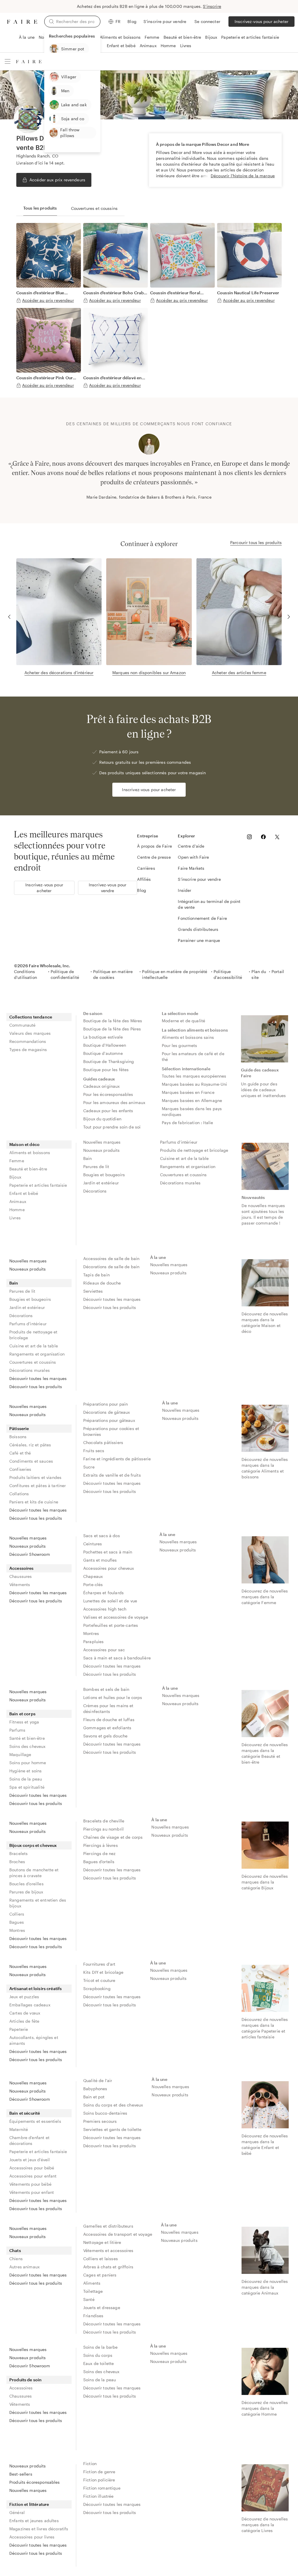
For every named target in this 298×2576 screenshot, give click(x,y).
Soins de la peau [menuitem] (26, 1779)
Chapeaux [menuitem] (93, 1576)
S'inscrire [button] (212, 6)
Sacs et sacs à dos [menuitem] (102, 1536)
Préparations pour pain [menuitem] (105, 1404)
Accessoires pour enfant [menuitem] (33, 2176)
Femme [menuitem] (17, 1161)
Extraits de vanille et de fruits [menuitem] (112, 1475)
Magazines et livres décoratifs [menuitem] (39, 2529)
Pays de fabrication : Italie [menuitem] (187, 1123)
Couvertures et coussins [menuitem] (183, 1175)
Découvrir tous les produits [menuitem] (36, 1387)
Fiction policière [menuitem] (99, 2480)
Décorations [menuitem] (95, 1191)
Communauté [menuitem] (23, 1025)
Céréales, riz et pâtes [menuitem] (30, 1445)
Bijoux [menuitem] (15, 1177)
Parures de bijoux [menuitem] (26, 1892)
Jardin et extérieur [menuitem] (101, 1183)
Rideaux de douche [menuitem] (102, 1283)
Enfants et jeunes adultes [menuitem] (34, 2521)
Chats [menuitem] (15, 2250)
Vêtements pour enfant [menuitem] (32, 2192)
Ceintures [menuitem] (93, 1544)
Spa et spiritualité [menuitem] (27, 1787)
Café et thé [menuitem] (20, 1453)
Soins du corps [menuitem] (98, 2355)
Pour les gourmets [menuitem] (180, 1045)
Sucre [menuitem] (89, 1467)
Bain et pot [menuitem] (94, 2097)
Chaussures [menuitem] (21, 1576)
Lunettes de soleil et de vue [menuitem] (110, 1601)
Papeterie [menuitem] (19, 2029)
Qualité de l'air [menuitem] (98, 2080)
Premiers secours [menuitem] (100, 2121)
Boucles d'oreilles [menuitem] (26, 1884)
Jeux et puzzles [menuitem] (24, 1997)
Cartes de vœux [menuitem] (25, 2013)
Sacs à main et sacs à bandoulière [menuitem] (117, 1658)
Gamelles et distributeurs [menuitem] (108, 2226)
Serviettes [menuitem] (93, 1291)
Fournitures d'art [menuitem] (99, 1964)
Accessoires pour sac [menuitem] (104, 1650)
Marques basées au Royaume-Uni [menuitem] (194, 1084)
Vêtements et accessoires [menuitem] (108, 2250)
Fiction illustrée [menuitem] (99, 2496)
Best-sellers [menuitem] (21, 2474)
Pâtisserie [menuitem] (19, 1428)
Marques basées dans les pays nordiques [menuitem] (192, 1111)
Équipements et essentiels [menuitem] (35, 2121)
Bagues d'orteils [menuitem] (99, 1862)
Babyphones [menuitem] (95, 2089)
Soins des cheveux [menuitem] (28, 1746)
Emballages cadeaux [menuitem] (30, 2005)
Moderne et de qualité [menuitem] (183, 1021)
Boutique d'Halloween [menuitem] (105, 1045)
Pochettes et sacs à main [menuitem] (108, 1552)
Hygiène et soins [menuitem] (25, 1771)
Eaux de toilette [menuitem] (99, 2363)
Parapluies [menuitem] (94, 1642)
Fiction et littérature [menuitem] (29, 2504)
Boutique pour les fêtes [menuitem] (106, 1070)
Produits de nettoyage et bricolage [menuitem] (194, 1150)
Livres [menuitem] (15, 1218)
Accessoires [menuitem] (22, 1568)
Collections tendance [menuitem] (31, 1017)
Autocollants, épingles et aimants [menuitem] (34, 2040)
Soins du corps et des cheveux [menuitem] (113, 2105)
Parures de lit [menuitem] (96, 1166)
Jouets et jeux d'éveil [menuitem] (30, 2160)
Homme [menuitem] (17, 1210)
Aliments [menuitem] (92, 2283)
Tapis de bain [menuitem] (96, 1275)
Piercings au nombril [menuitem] (103, 1829)
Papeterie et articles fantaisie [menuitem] (38, 1185)
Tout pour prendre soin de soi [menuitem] (112, 1127)
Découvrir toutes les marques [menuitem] (38, 1378)
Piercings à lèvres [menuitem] (101, 1845)
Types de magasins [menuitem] (28, 1049)
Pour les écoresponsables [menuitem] (108, 1094)
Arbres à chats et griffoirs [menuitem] (108, 2267)
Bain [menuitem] (88, 1158)
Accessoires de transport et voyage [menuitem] (118, 2234)
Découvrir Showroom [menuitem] (30, 1554)
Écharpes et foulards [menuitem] (103, 1593)
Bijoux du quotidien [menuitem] (102, 1119)
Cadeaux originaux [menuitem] (102, 1086)
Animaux (148, 46)
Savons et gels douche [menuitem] (105, 1736)
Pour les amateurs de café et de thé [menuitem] (194, 1056)
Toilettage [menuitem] (93, 2291)
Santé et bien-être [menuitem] (27, 1738)
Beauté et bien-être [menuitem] (28, 1169)
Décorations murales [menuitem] (180, 1183)
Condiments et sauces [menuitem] (31, 1461)
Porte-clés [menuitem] (93, 1584)
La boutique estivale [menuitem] (103, 1037)
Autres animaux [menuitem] (24, 2267)
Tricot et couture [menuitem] (99, 1980)
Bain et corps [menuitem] (22, 1714)
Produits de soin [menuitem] (25, 2380)
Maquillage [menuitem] (20, 1754)
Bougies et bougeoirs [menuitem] (104, 1175)
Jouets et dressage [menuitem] (102, 2307)
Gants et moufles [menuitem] (100, 1560)
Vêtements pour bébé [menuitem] (30, 2184)
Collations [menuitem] (19, 1494)
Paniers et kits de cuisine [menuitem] (34, 1502)
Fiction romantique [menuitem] (102, 2488)
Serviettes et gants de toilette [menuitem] (112, 2129)
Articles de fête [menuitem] (24, 2021)
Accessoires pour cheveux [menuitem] (109, 1568)
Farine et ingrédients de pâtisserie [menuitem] (117, 1459)
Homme (168, 46)
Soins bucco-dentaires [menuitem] (105, 2113)
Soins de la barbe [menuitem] (101, 2347)
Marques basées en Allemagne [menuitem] (192, 1100)
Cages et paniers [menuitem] (100, 2275)
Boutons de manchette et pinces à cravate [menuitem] (34, 1873)
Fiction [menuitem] (90, 2464)
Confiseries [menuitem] (20, 1469)
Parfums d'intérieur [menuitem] (179, 1142)
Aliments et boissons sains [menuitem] (188, 1037)
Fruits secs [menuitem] (94, 1451)
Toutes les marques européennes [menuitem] (194, 1076)
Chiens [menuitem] (16, 2259)
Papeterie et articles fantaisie (250, 37)
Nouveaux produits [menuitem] (102, 1150)
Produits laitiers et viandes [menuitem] (35, 1477)
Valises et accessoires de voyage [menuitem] (116, 1617)
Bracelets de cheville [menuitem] (104, 1821)
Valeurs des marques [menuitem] (30, 1033)
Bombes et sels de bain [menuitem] (106, 1689)
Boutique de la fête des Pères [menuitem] (112, 1029)
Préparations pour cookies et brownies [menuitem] (112, 1431)
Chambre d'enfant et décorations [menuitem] (29, 2140)
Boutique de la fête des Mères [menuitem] (113, 1021)
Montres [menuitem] (91, 1633)
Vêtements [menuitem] (20, 1584)
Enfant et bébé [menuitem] (24, 1193)
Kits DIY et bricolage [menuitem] (103, 1972)
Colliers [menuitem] (17, 1914)
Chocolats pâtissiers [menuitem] (103, 1442)
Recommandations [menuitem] (28, 1041)
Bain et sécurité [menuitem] (25, 2113)
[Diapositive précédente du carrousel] (12, 467)
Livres (186, 46)
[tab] (40, 208)
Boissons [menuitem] (18, 1437)
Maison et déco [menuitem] (24, 1144)
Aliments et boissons (120, 37)
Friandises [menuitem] (93, 2316)
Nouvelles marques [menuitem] (102, 1142)
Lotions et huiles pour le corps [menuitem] (113, 1697)
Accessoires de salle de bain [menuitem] (111, 1258)
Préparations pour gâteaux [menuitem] (109, 1420)
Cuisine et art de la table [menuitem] (184, 1158)
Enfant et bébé (121, 46)
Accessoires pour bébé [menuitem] (32, 2168)
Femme (152, 37)
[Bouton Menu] (8, 61)
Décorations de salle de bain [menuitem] (111, 1267)
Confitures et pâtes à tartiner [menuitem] (38, 1485)
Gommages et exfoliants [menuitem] (107, 1728)
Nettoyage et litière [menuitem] (102, 2242)
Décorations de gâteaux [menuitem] (107, 1412)
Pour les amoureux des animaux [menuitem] (114, 1102)
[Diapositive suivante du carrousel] (286, 467)
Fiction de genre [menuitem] (99, 2472)
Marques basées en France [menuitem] (188, 1092)
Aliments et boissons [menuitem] (30, 1153)
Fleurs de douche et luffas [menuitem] (109, 1720)
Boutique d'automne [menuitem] (103, 1053)
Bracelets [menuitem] (18, 1853)
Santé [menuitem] (89, 2299)
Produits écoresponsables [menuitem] (35, 2482)
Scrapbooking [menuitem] (97, 1988)
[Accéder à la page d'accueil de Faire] (22, 22)
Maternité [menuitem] (19, 2129)
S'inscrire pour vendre (165, 21)
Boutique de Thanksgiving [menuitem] (109, 1061)
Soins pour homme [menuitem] (28, 1763)
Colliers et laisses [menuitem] (101, 2259)
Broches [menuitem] (17, 1862)
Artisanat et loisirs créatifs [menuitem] (36, 1988)
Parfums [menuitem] (17, 1730)
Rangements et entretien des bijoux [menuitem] (38, 1903)
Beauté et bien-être (182, 37)
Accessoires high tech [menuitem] (105, 1609)
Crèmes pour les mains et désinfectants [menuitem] (109, 1708)
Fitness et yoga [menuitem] (24, 1722)
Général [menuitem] (17, 2512)
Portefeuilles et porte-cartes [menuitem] (111, 1625)
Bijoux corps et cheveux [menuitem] (33, 1845)
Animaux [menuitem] (18, 1201)
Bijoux (211, 37)
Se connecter (207, 21)
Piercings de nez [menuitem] (99, 1853)
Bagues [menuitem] (17, 1922)
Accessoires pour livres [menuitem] (32, 2537)
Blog (132, 21)
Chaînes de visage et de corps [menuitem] (113, 1837)
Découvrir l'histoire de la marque (243, 176)
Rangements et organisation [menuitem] (188, 1166)
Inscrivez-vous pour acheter (261, 21)
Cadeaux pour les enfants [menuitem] (108, 1111)
